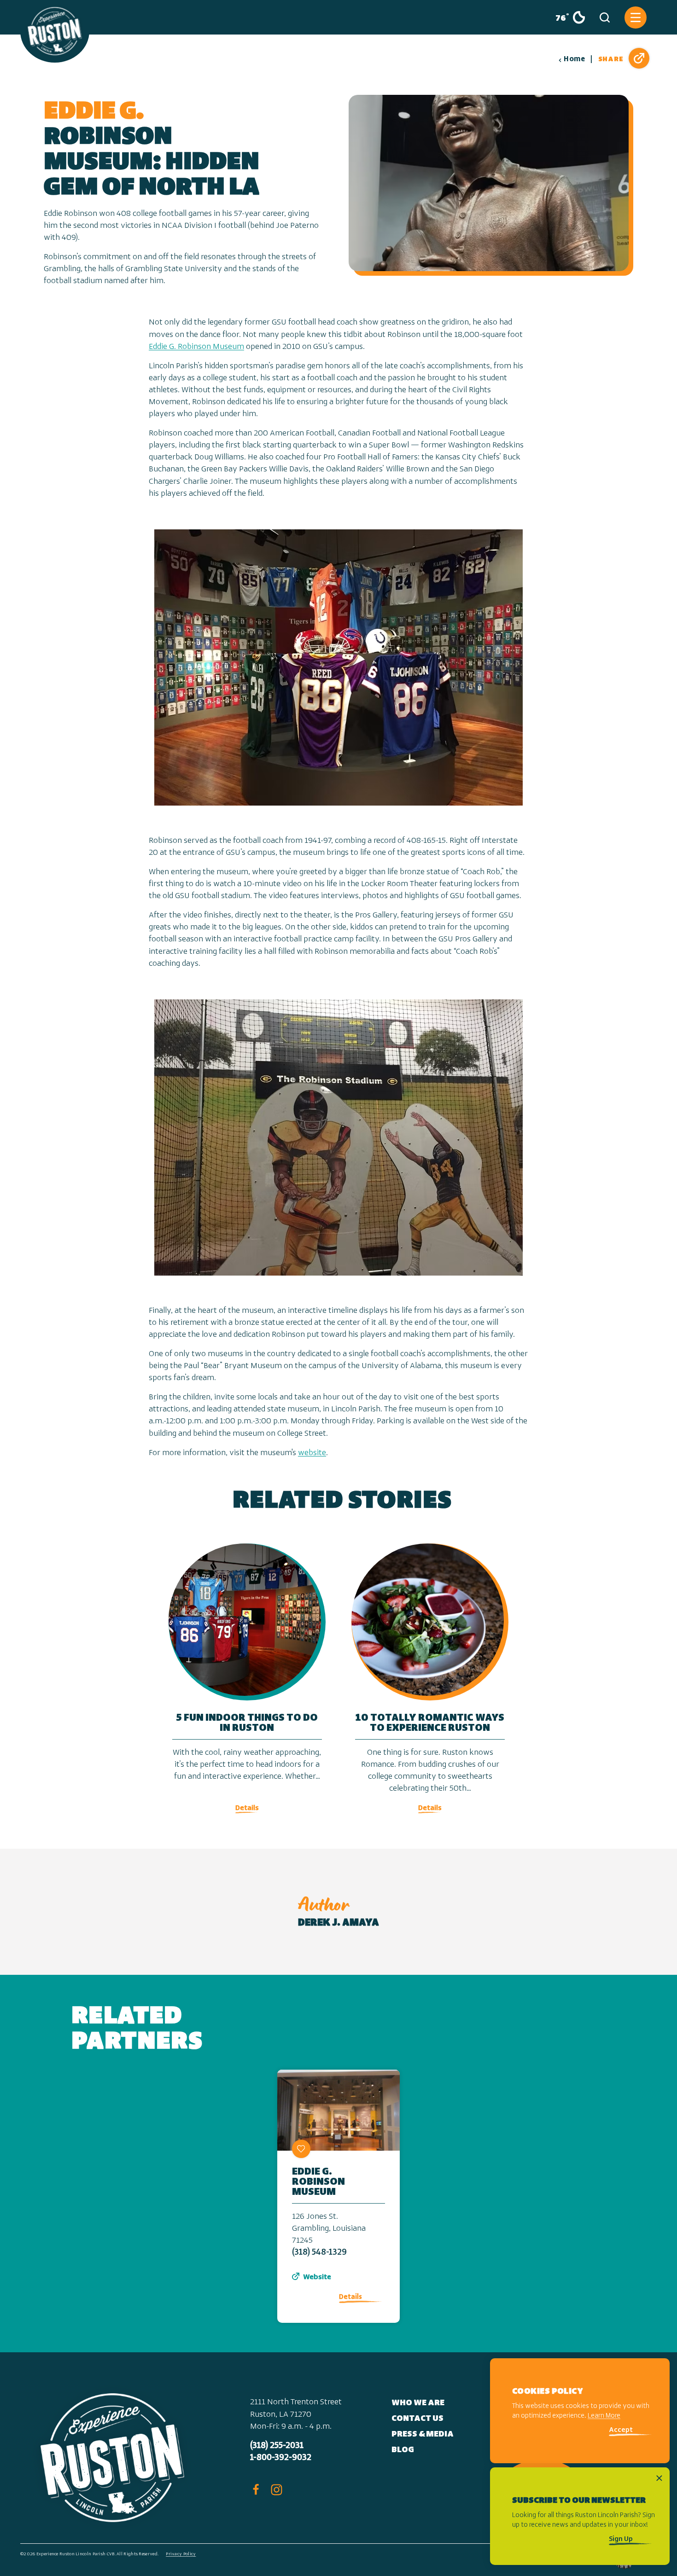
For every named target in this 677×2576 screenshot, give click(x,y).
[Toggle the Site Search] (605, 17)
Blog (403, 2450)
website (312, 1453)
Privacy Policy (181, 2554)
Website (317, 2277)
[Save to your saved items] (301, 2149)
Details (350, 2297)
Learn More (604, 2416)
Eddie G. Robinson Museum (196, 347)
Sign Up (621, 2539)
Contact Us (417, 2419)
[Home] (55, 31)
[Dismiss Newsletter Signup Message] (659, 2478)
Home (574, 59)
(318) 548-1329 (319, 2253)
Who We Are (418, 2403)
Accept (621, 2431)
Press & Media (423, 2435)
